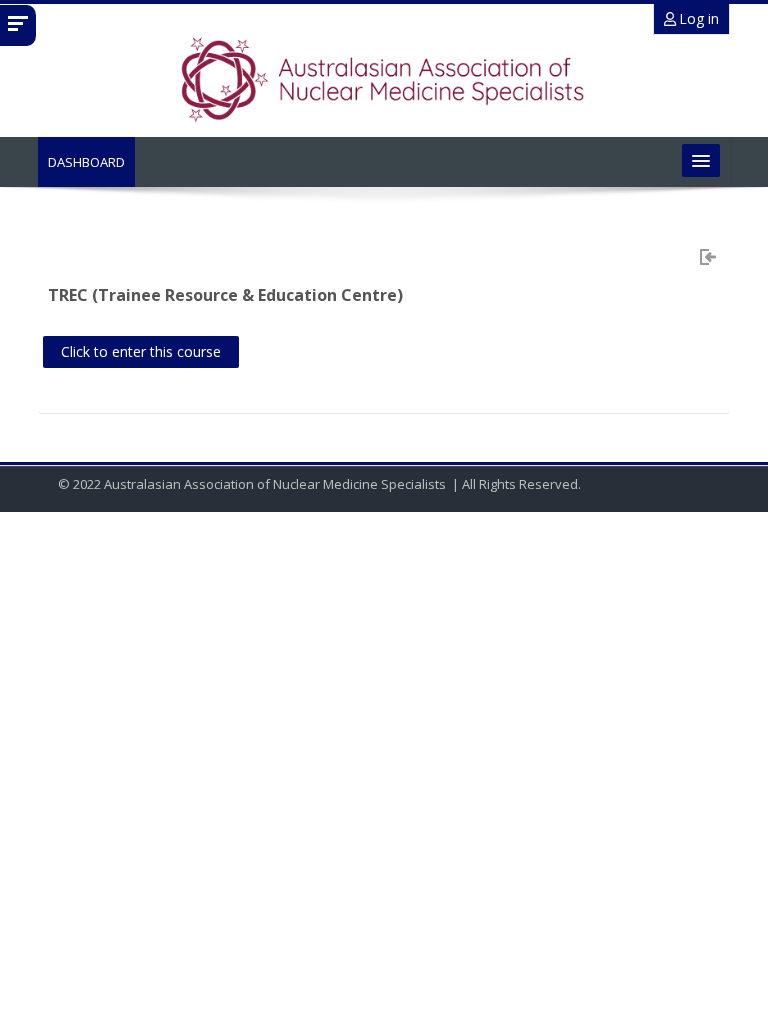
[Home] (383, 80)
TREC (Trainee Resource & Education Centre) (225, 295)
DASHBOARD (86, 162)
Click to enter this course (141, 351)
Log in (697, 18)
